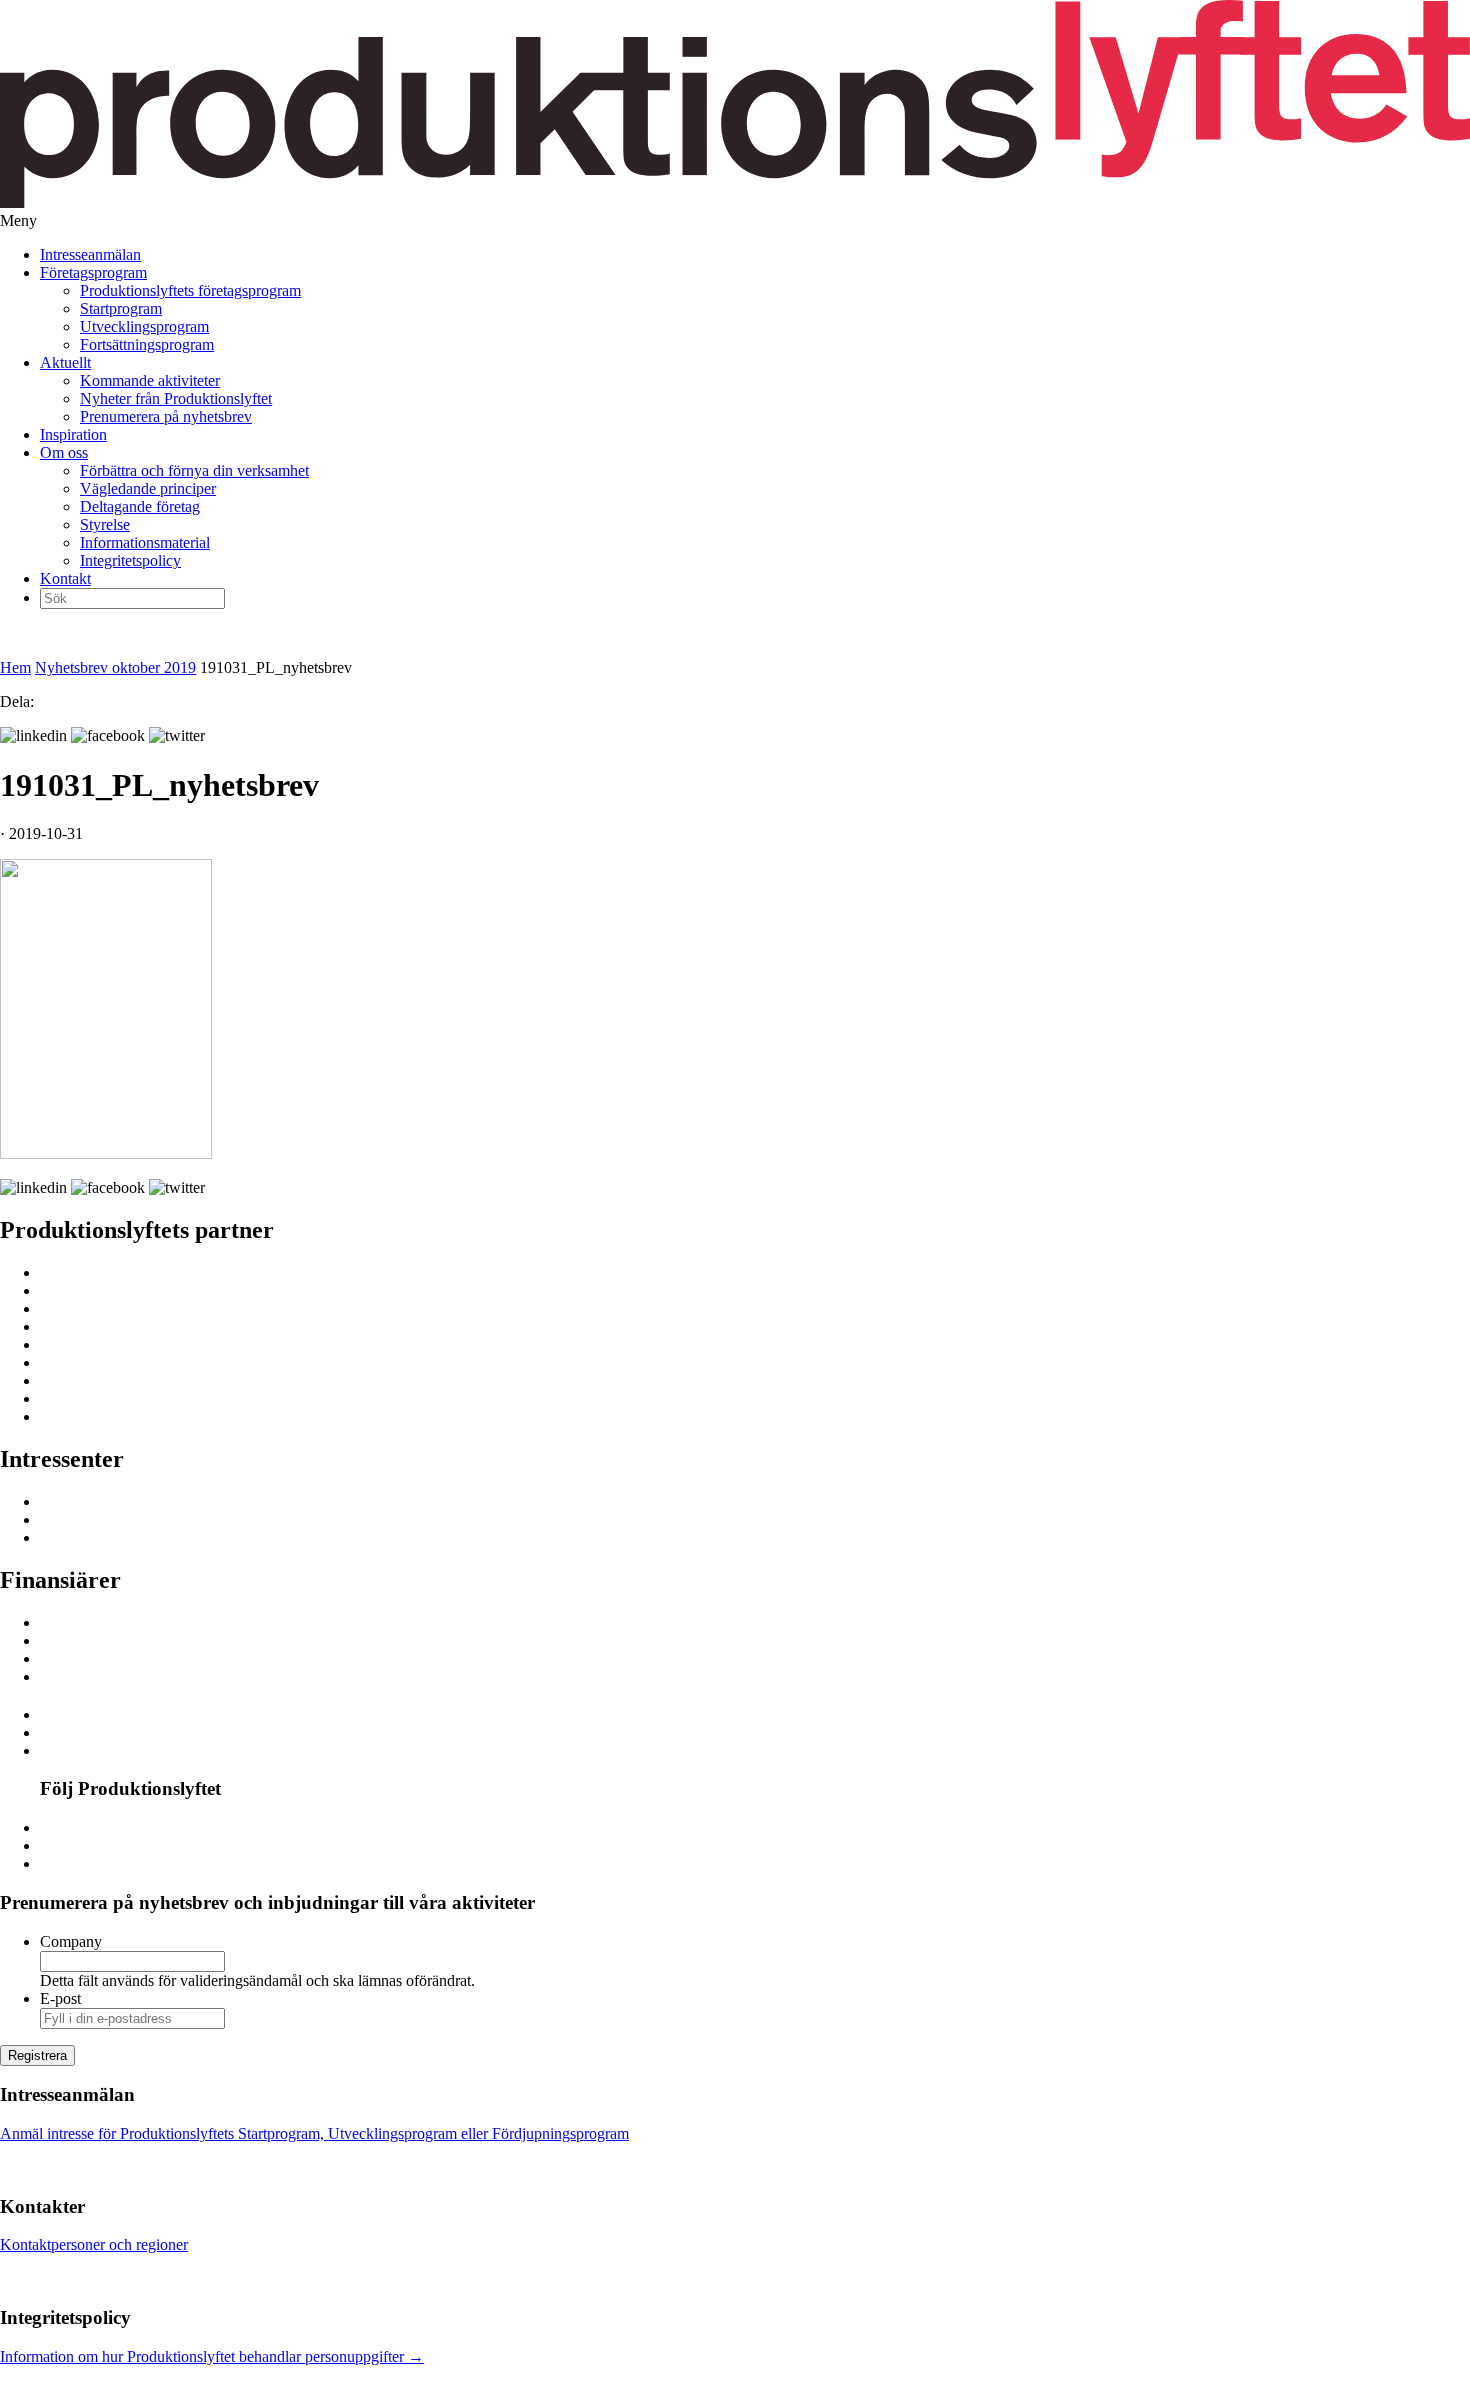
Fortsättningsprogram (147, 344)
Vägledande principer (148, 488)
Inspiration (73, 434)
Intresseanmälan (90, 254)
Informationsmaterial (145, 542)
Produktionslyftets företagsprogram (190, 290)
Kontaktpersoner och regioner (94, 2244)
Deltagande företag (140, 506)
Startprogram (121, 308)
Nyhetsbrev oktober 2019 (115, 667)
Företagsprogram (93, 272)
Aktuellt (65, 362)
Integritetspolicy (130, 560)
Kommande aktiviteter (150, 380)
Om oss (64, 452)
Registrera (37, 2055)
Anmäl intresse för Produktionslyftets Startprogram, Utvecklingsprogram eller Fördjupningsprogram (314, 2133)
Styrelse (105, 524)
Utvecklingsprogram (144, 326)
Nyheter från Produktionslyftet (176, 398)
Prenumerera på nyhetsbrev (166, 416)
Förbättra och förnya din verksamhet (194, 470)
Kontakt (65, 578)
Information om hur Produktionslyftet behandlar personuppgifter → (212, 2356)
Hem (15, 667)
